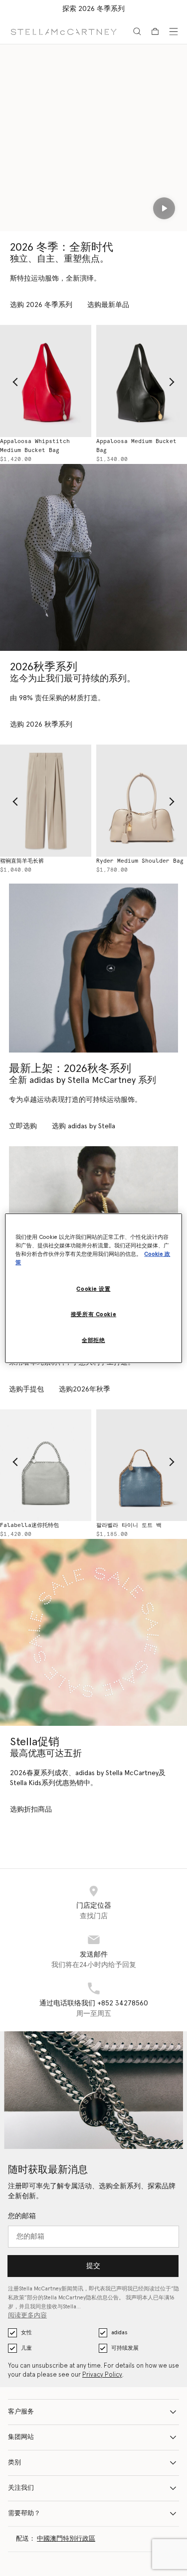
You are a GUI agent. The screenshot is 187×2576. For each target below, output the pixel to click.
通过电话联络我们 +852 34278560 (94, 2003)
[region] (93, 1288)
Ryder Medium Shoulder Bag (140, 861)
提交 (93, 2266)
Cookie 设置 (93, 1289)
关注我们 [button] (21, 2488)
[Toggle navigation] (174, 31)
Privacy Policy (102, 2375)
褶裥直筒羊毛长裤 (22, 861)
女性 (26, 2333)
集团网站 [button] (21, 2437)
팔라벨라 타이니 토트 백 (129, 1525)
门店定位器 (94, 1906)
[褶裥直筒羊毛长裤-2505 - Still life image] (46, 800)
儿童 (26, 2348)
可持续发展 (125, 2348)
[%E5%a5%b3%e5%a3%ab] (93, 1632)
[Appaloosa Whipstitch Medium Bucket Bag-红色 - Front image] (46, 381)
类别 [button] (14, 2463)
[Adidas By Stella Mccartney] (93, 968)
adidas (119, 2333)
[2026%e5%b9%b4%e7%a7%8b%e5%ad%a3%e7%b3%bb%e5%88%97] (93, 557)
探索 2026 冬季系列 (93, 9)
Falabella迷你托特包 (29, 1525)
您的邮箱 (22, 2216)
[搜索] (137, 31)
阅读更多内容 (27, 2316)
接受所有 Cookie (93, 1314)
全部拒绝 (93, 1340)
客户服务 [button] (21, 2412)
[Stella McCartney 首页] (64, 31)
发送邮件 (94, 1955)
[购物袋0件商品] (155, 31)
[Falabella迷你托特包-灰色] (46, 1465)
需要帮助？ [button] (24, 2513)
